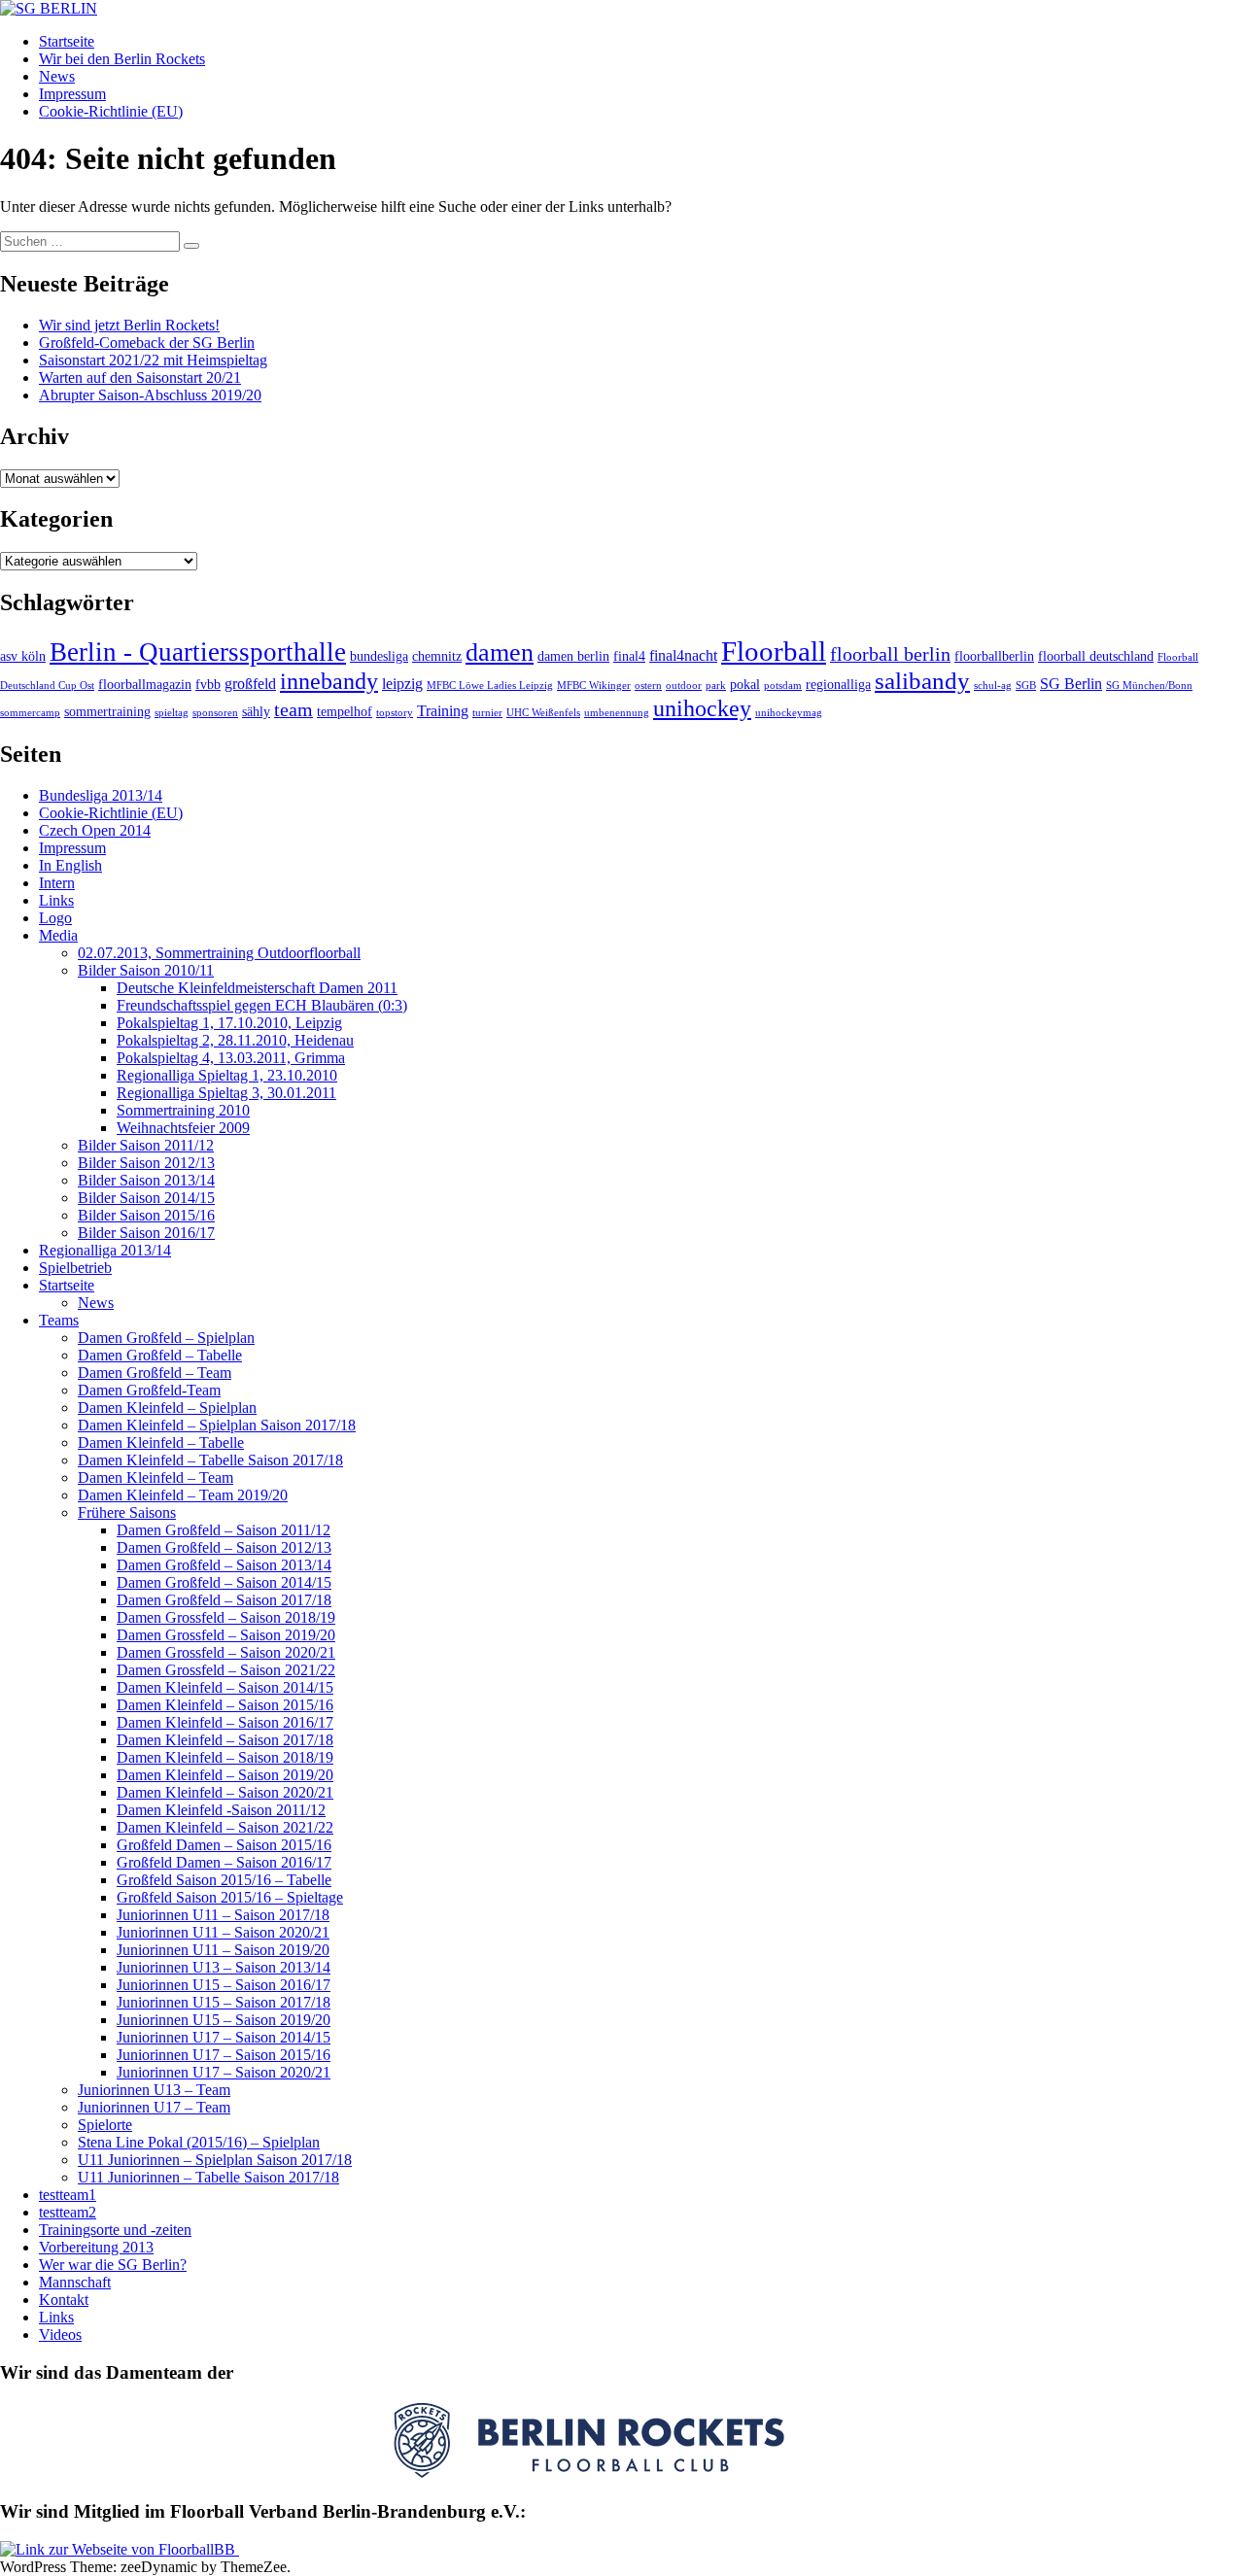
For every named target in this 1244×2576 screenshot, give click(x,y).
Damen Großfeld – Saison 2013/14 (224, 1565)
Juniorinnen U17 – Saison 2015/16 (224, 2055)
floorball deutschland (1096, 656)
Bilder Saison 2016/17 (146, 1233)
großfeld (250, 684)
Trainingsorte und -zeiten (115, 2230)
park (716, 686)
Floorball (774, 651)
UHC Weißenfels (543, 713)
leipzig (402, 684)
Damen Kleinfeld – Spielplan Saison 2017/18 (217, 1425)
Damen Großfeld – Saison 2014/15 (224, 1582)
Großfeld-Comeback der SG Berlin (147, 343)
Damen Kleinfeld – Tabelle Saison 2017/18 (210, 1460)
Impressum (72, 94)
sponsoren (215, 713)
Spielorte (105, 2125)
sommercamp (30, 713)
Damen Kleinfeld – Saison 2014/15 (225, 1687)
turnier (487, 713)
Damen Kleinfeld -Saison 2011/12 (221, 1810)
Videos (60, 2335)
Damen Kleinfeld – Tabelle (161, 1443)
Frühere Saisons (127, 1512)
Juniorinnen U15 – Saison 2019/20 (224, 2020)
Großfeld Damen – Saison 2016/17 (224, 1862)
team (294, 709)
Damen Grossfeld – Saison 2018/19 (226, 1617)
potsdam (783, 686)
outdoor (684, 686)
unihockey (702, 708)
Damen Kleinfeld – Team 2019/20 (183, 1495)
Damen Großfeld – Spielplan (166, 1338)
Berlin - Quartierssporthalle (198, 652)
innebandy (329, 681)
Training (443, 711)
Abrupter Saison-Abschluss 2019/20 (150, 395)
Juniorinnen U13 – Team (154, 2090)
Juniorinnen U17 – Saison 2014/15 (224, 2037)
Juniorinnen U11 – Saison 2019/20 (223, 1950)
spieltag (172, 713)
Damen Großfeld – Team (155, 1373)
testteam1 (68, 2195)
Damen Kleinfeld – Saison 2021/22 (225, 1827)
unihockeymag (789, 713)
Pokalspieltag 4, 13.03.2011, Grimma (231, 1058)
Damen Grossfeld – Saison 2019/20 (226, 1635)
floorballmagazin (145, 685)
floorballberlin (994, 656)
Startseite (67, 41)
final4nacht (683, 655)
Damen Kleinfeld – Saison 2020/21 (225, 1792)
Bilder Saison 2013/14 (146, 1180)
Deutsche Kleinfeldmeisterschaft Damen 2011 (257, 988)
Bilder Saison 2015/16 (146, 1215)
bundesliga (379, 656)
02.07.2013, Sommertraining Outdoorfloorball (219, 953)
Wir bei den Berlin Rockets (122, 59)
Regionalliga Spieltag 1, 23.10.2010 (227, 1075)
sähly (256, 712)
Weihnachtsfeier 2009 (183, 1128)
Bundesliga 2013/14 (101, 795)
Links (56, 900)
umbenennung (617, 713)
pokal (745, 685)
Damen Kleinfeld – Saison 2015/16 (225, 1705)
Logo (55, 918)
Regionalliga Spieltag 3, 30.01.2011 (226, 1093)
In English (70, 865)
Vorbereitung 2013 (96, 2247)
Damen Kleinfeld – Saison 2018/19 (225, 1757)
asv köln (23, 656)
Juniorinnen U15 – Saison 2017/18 (224, 2002)
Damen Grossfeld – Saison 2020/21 (226, 1652)
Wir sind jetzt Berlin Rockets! (129, 325)
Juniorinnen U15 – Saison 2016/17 (224, 1985)
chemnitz (437, 656)
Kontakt (64, 2300)
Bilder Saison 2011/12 (146, 1145)
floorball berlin (890, 654)
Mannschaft (75, 2282)
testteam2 (68, 2212)
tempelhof (345, 712)
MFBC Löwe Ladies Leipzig (490, 686)
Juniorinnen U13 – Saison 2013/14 (224, 1967)
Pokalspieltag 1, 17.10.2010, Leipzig (229, 1023)
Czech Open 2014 (95, 830)
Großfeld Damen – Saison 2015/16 (224, 1845)
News (57, 76)
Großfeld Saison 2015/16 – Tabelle (224, 1880)
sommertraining (107, 712)
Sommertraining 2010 (183, 1110)
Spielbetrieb (75, 1268)
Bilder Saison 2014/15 (146, 1198)
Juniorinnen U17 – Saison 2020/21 (224, 2072)
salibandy (922, 681)
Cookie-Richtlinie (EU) (111, 111)
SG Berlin (1071, 684)
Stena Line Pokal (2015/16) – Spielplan (199, 2142)
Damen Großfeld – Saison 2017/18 (224, 1600)
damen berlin (573, 656)
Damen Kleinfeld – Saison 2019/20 (225, 1775)
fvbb (208, 685)
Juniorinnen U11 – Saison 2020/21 (223, 1932)
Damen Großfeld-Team (149, 1390)
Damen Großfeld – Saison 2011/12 (224, 1530)
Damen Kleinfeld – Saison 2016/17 (225, 1722)
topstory (395, 713)
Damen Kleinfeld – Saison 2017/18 (225, 1740)
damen (500, 653)
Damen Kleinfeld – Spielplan (167, 1408)
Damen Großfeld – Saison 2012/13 (224, 1547)
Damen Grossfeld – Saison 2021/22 (226, 1670)
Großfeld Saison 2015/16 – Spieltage (230, 1897)
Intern (57, 883)
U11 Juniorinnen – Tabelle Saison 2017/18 (208, 2177)
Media (58, 935)
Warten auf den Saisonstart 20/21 (140, 378)
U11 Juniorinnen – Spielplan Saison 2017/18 (215, 2160)
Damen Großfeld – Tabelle (160, 1355)
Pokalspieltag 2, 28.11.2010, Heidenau (235, 1040)
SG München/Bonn (1149, 686)
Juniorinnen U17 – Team (154, 2107)
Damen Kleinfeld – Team (155, 1477)
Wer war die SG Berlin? (113, 2265)
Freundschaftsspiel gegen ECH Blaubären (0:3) (262, 1005)
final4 (629, 656)
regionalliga (838, 685)
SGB (1026, 686)
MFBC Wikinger (594, 686)
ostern (648, 686)
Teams (59, 1320)
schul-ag (993, 686)
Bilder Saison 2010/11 (146, 970)
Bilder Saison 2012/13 (146, 1163)
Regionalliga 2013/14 (105, 1250)
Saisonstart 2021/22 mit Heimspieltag (153, 360)
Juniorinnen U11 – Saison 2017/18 (223, 1915)
